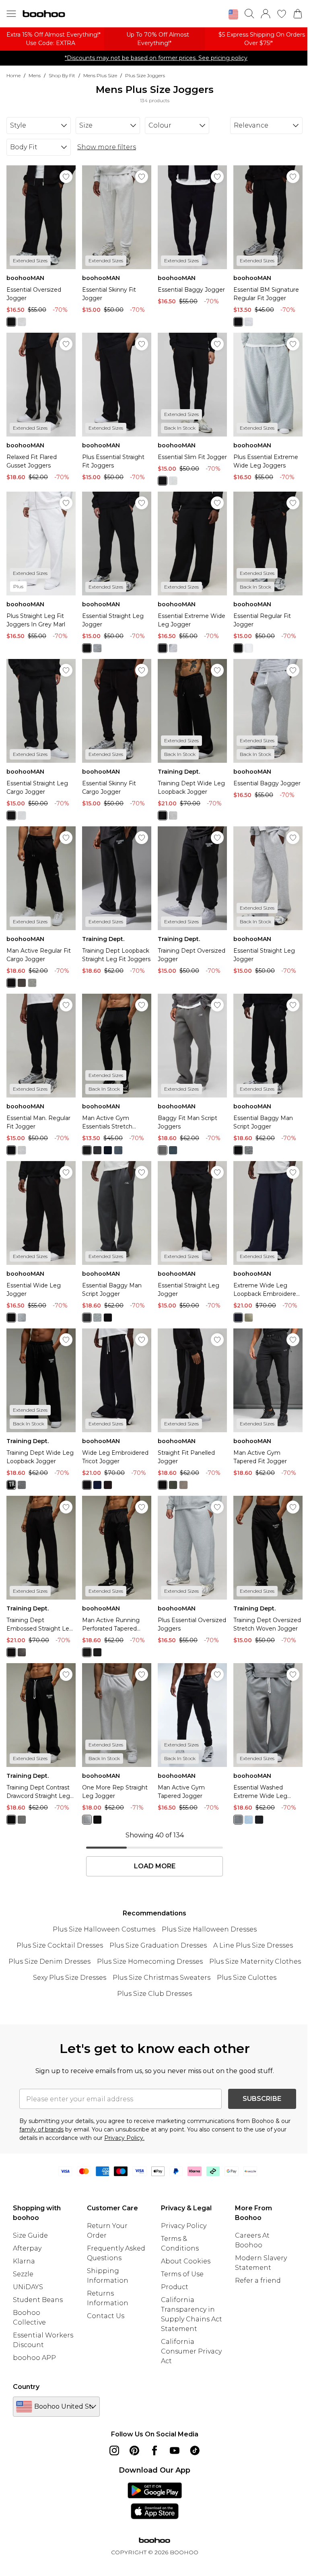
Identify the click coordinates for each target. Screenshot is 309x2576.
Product (175, 2287)
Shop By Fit (62, 75)
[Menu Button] (11, 14)
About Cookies (186, 2261)
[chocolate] (108, 1485)
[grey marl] (22, 322)
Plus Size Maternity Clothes (255, 1961)
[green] (173, 1485)
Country (26, 2387)
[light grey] (32, 983)
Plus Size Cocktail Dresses (60, 1945)
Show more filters (107, 147)
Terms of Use (182, 2274)
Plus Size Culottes (247, 1978)
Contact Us (106, 2316)
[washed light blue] (249, 1820)
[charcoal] (22, 983)
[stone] (183, 1485)
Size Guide (30, 2235)
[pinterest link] (134, 2450)
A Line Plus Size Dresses (253, 1945)
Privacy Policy (184, 2226)
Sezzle (23, 2274)
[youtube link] (175, 2450)
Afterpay (27, 2248)
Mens (35, 75)
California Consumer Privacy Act (191, 2351)
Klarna (24, 2261)
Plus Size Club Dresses (154, 1994)
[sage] (249, 1318)
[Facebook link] (154, 2450)
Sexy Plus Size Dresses (70, 1978)
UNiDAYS (28, 2287)
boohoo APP (34, 2358)
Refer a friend (258, 2281)
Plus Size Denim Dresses (49, 1961)
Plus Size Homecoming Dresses (150, 1961)
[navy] (108, 1150)
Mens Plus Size (100, 75)
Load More (155, 1866)
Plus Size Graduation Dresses (158, 1945)
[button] (233, 14)
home (13, 75)
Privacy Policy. (124, 2138)
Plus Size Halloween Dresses (209, 1929)
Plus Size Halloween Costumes (104, 1929)
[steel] (118, 1150)
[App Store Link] (155, 2501)
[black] (11, 322)
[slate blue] (173, 1150)
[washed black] (259, 1820)
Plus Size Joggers (145, 75)
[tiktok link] (195, 2450)
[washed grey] (238, 1820)
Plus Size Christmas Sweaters (162, 1978)
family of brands (41, 2129)
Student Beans (38, 2300)
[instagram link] (114, 2450)
